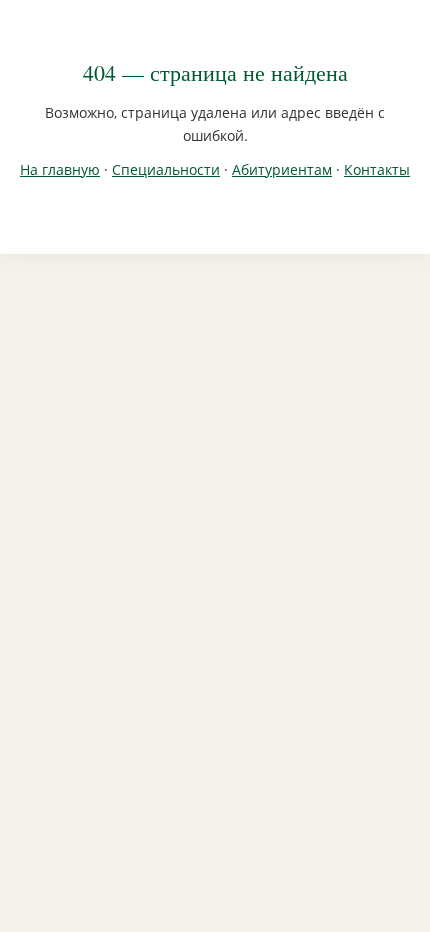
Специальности (166, 169)
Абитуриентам (282, 169)
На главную (60, 169)
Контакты (377, 169)
